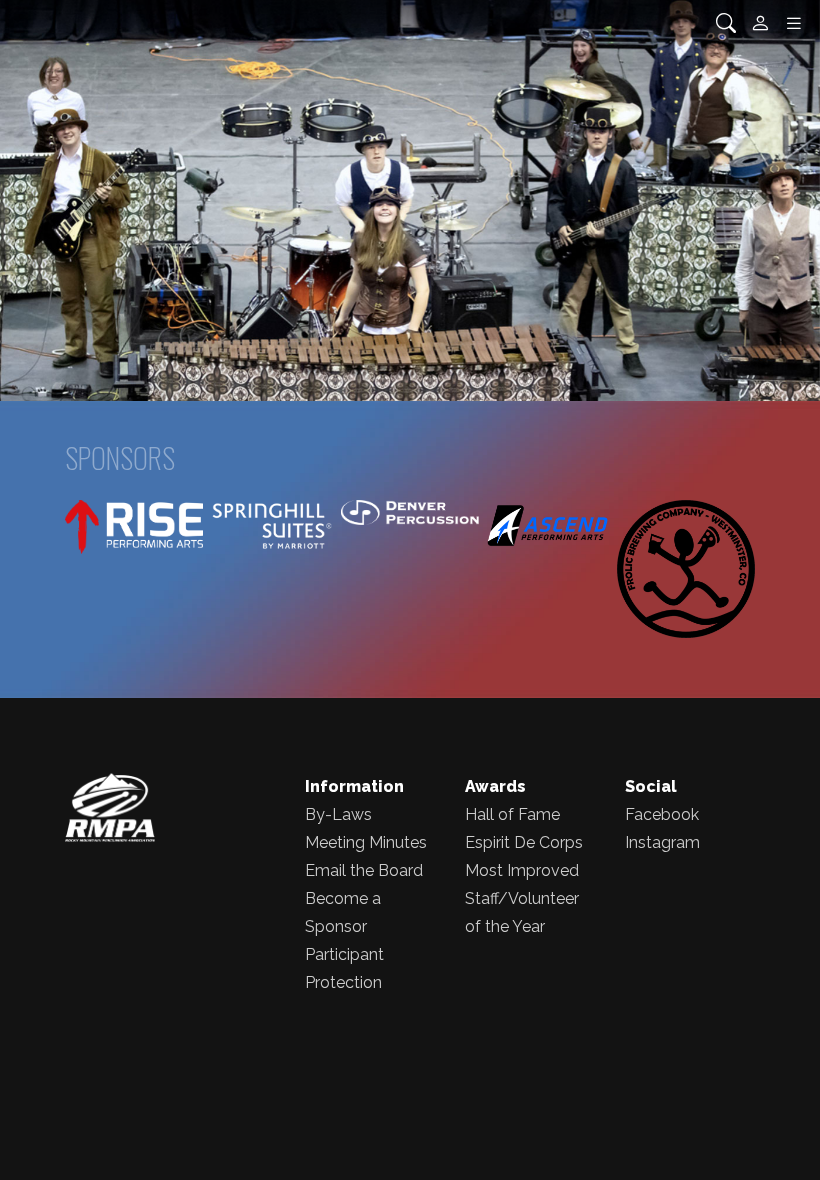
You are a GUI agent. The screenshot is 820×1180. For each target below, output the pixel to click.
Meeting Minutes (366, 842)
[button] (61, 200)
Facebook (662, 814)
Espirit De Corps (524, 842)
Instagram (662, 842)
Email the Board (364, 870)
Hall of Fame (512, 814)
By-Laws (338, 814)
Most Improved (522, 870)
